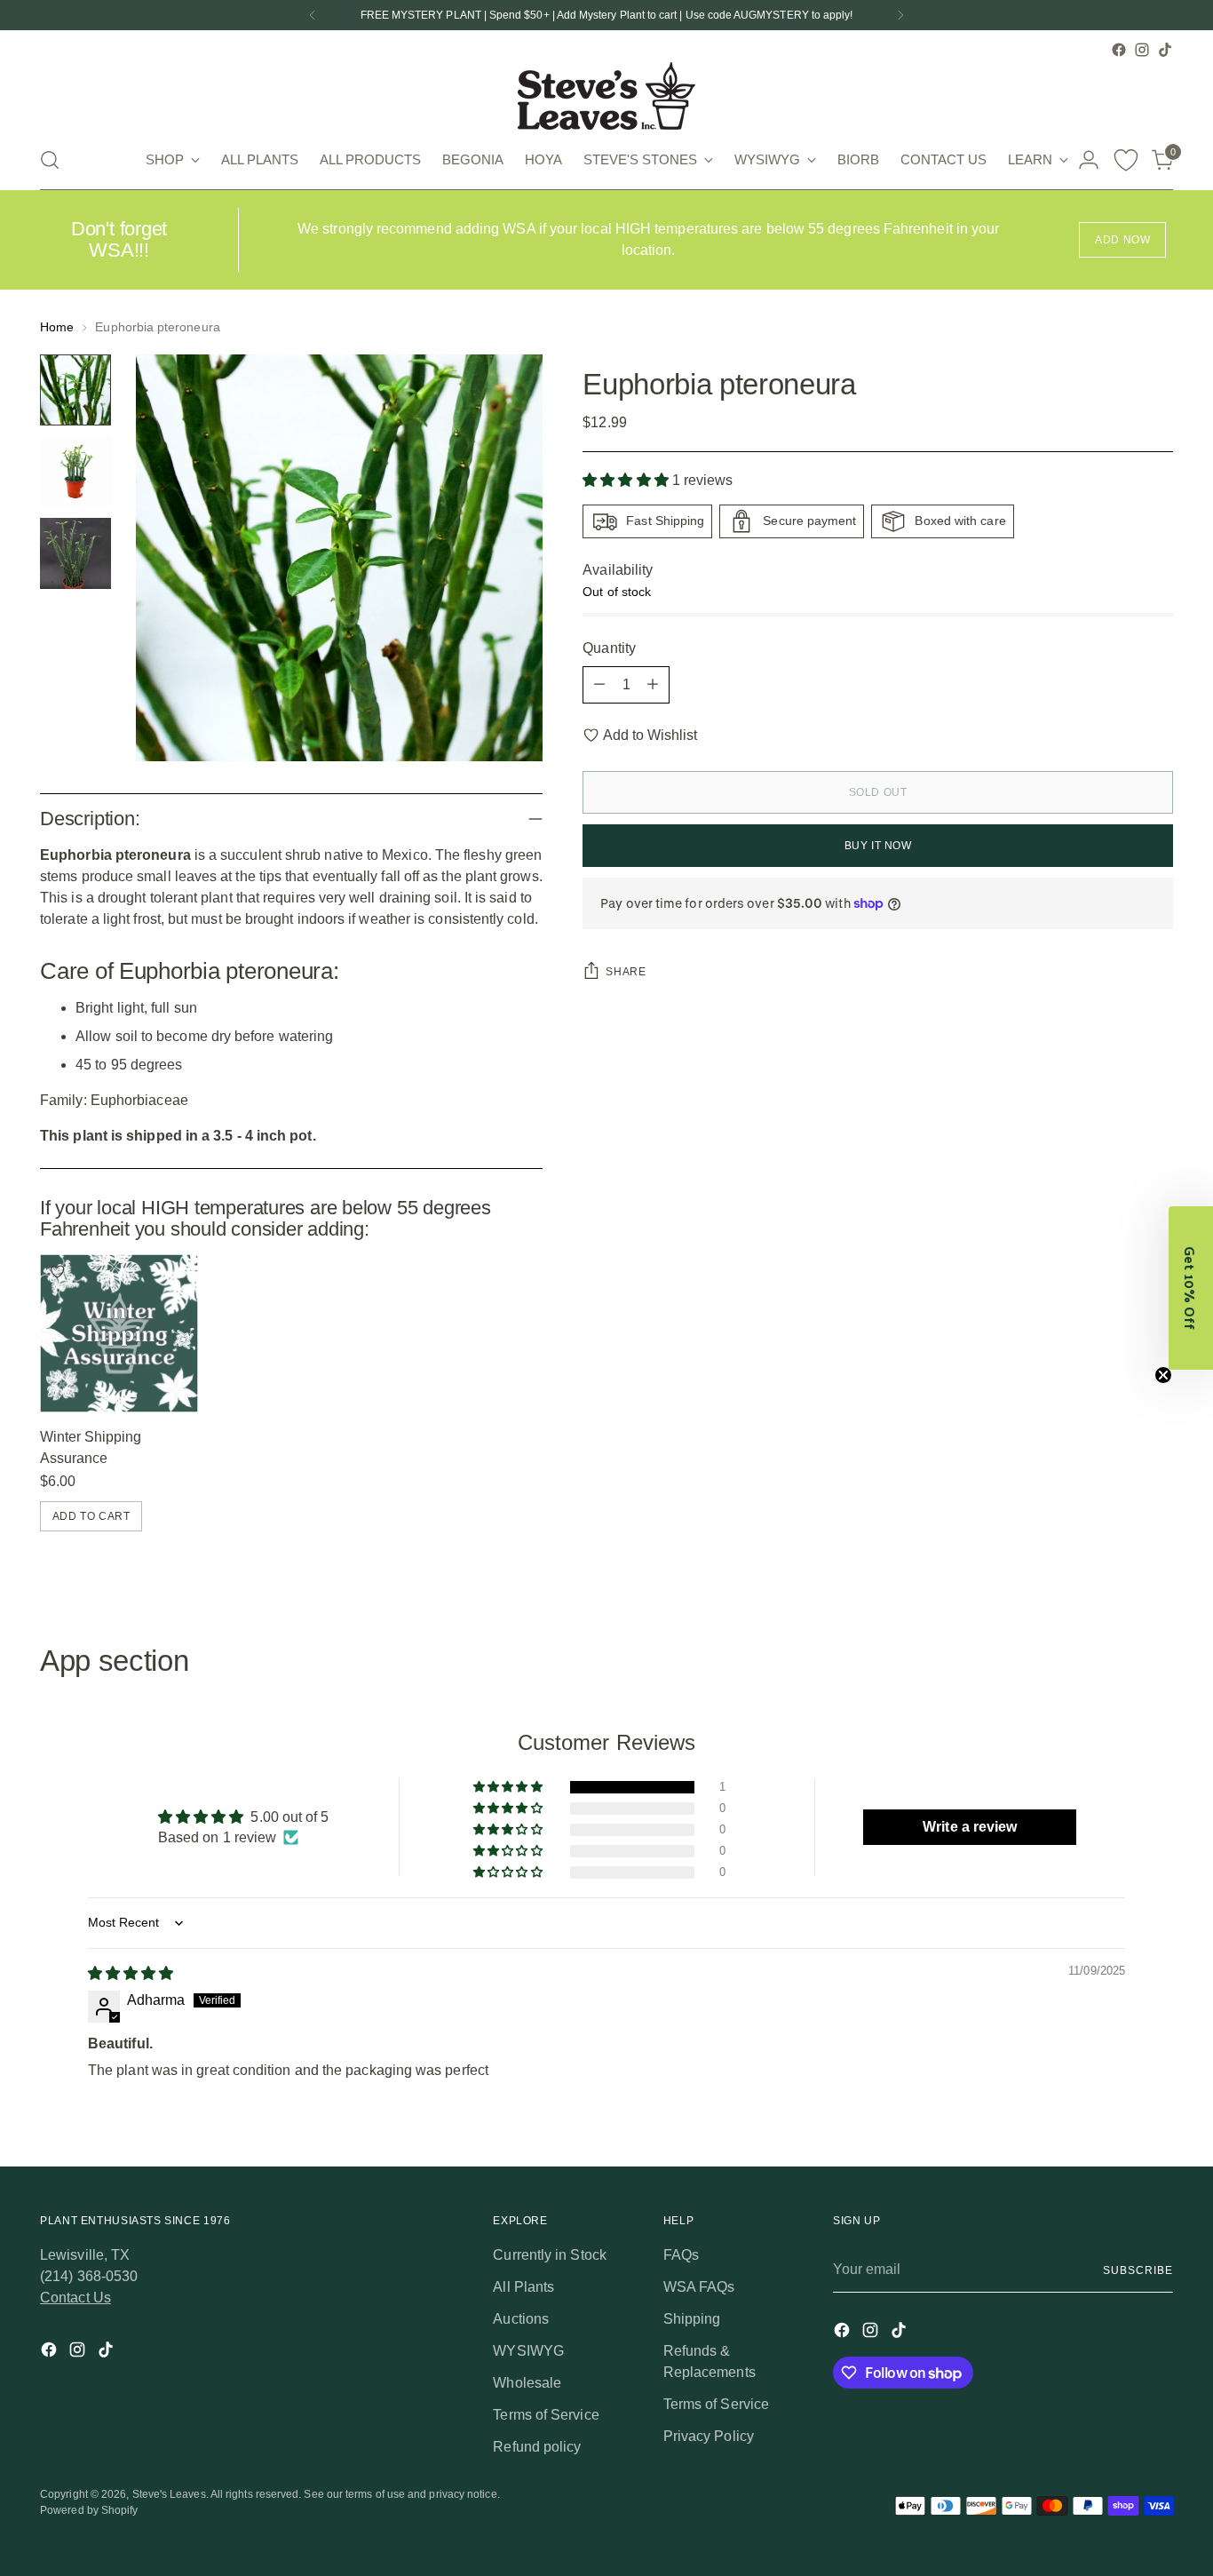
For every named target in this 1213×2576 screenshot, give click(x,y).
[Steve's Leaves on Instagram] (1142, 50)
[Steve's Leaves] (606, 96)
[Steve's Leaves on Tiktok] (1165, 50)
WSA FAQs (699, 2287)
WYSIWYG (528, 2351)
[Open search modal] (50, 160)
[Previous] (313, 15)
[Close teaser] (1163, 1375)
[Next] (900, 15)
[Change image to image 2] (75, 472)
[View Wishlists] (1126, 160)
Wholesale (527, 2383)
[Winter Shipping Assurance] (119, 1333)
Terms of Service (546, 2415)
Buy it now (878, 846)
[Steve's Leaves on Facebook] (1119, 50)
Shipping (692, 2319)
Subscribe (1138, 2270)
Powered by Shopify (89, 2510)
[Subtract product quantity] (599, 685)
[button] (627, 480)
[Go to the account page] (1089, 160)
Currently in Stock (549, 2255)
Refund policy (537, 2447)
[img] (131, 1973)
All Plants (523, 2287)
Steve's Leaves (169, 2494)
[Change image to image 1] (75, 390)
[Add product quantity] (653, 685)
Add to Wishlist (650, 735)
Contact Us (75, 2298)
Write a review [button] (970, 1827)
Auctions (521, 2319)
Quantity (609, 648)
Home (57, 327)
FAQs (681, 2255)
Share (626, 972)
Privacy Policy (709, 2436)
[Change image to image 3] (75, 553)
